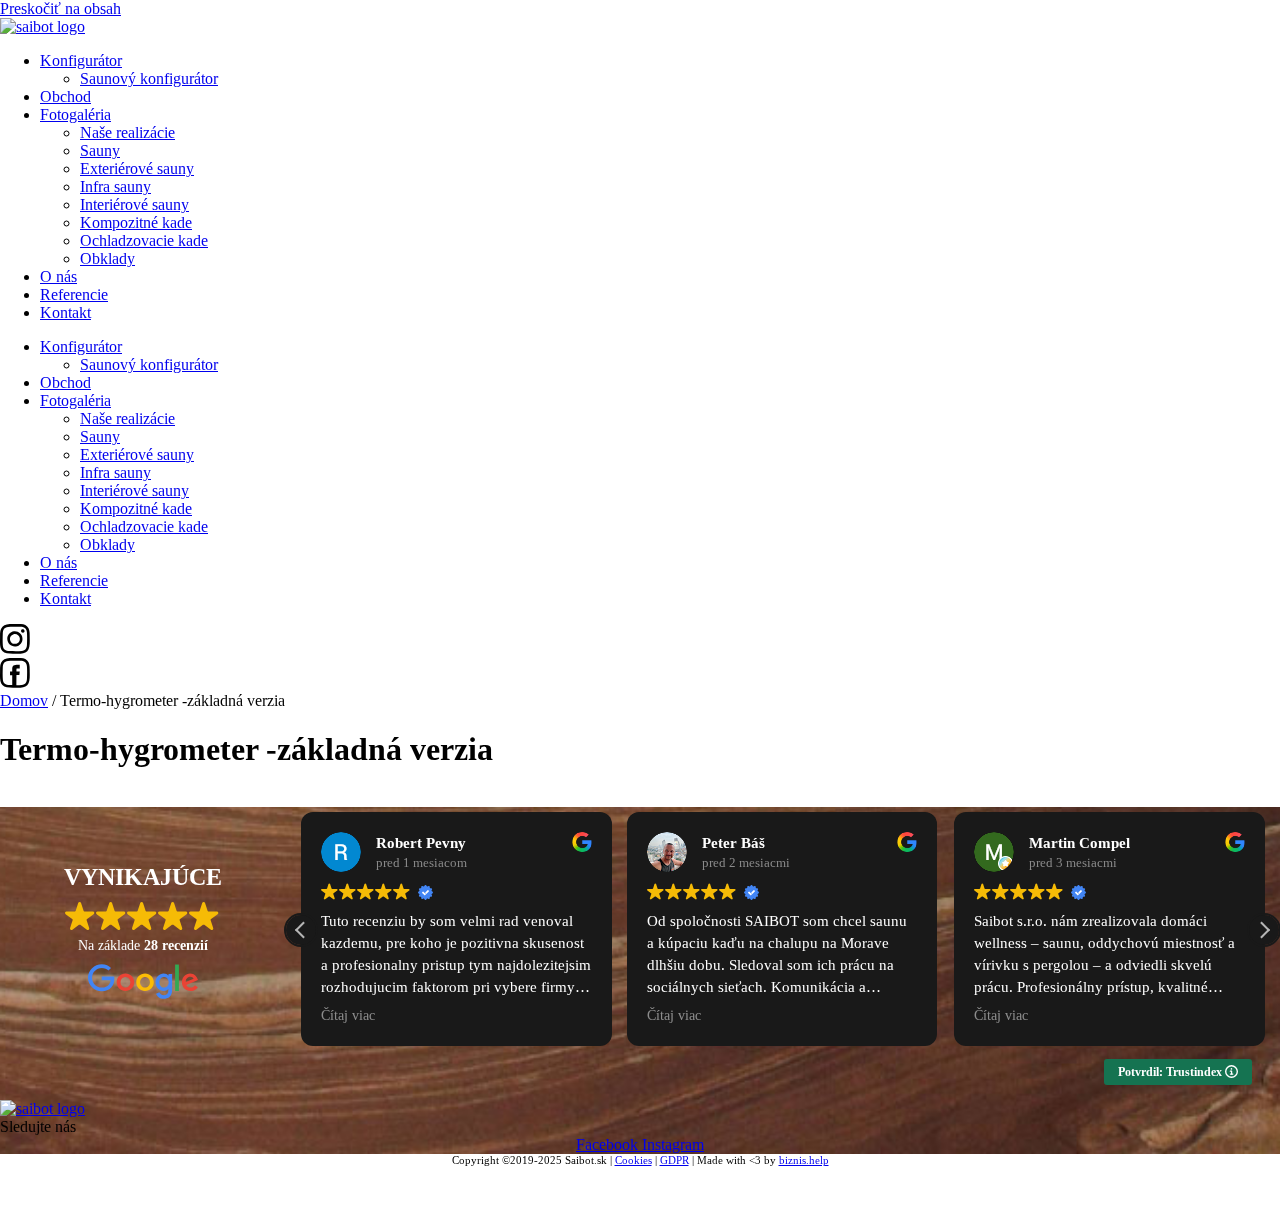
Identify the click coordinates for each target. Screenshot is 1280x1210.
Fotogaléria (75, 114)
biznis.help (804, 1160)
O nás (58, 276)
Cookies (633, 1160)
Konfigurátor (81, 60)
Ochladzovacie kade (144, 240)
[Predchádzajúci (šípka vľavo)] (16, 1202)
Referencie (74, 294)
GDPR (674, 1160)
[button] (1264, 930)
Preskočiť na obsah (60, 8)
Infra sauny (115, 186)
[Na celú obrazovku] (52, 1180)
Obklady (107, 258)
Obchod (65, 96)
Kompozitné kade (136, 222)
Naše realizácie (127, 132)
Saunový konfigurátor (149, 78)
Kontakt (65, 312)
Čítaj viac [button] (348, 1015)
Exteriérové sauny (137, 168)
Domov (24, 700)
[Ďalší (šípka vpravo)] (52, 1202)
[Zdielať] (88, 1180)
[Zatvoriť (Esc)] (124, 1180)
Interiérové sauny (134, 204)
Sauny (100, 150)
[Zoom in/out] (16, 1180)
